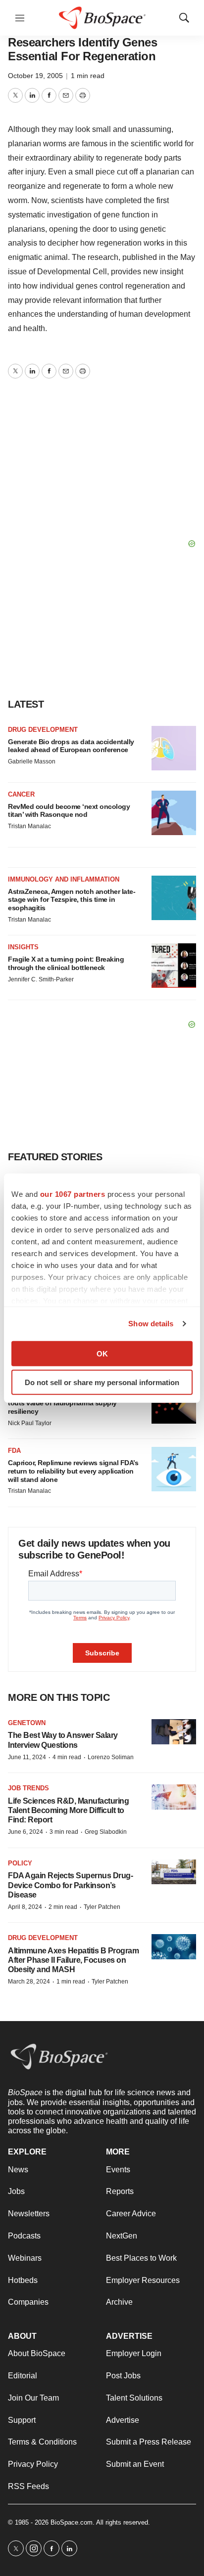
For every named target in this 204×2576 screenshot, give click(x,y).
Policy (20, 1863)
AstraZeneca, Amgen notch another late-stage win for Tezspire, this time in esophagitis (72, 900)
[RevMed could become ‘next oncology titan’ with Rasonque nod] (174, 813)
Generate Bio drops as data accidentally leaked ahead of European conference (71, 746)
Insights (23, 947)
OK (102, 1353)
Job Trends (28, 1788)
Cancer (21, 794)
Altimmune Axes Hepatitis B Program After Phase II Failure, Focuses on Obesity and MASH (73, 1960)
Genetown (27, 1723)
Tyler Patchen (102, 1907)
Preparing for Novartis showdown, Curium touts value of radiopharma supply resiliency (74, 1403)
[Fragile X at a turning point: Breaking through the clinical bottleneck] (174, 966)
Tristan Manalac (29, 826)
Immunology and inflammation (64, 879)
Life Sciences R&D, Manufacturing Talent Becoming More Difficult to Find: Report (68, 1810)
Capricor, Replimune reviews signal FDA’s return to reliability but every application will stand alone (73, 1471)
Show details (151, 1324)
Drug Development (43, 730)
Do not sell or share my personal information (102, 1382)
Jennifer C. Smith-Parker (41, 979)
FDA (14, 1451)
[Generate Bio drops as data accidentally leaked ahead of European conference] (174, 748)
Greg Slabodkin (106, 1832)
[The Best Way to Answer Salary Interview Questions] (174, 1732)
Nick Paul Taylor (30, 1423)
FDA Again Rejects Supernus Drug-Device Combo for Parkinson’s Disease (70, 1885)
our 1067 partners (73, 1194)
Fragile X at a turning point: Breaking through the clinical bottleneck (66, 963)
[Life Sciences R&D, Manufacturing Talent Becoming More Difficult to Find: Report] (174, 1797)
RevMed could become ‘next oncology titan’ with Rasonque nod (69, 811)
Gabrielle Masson (32, 761)
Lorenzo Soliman (111, 1757)
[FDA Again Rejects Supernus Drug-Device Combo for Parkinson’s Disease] (174, 1872)
